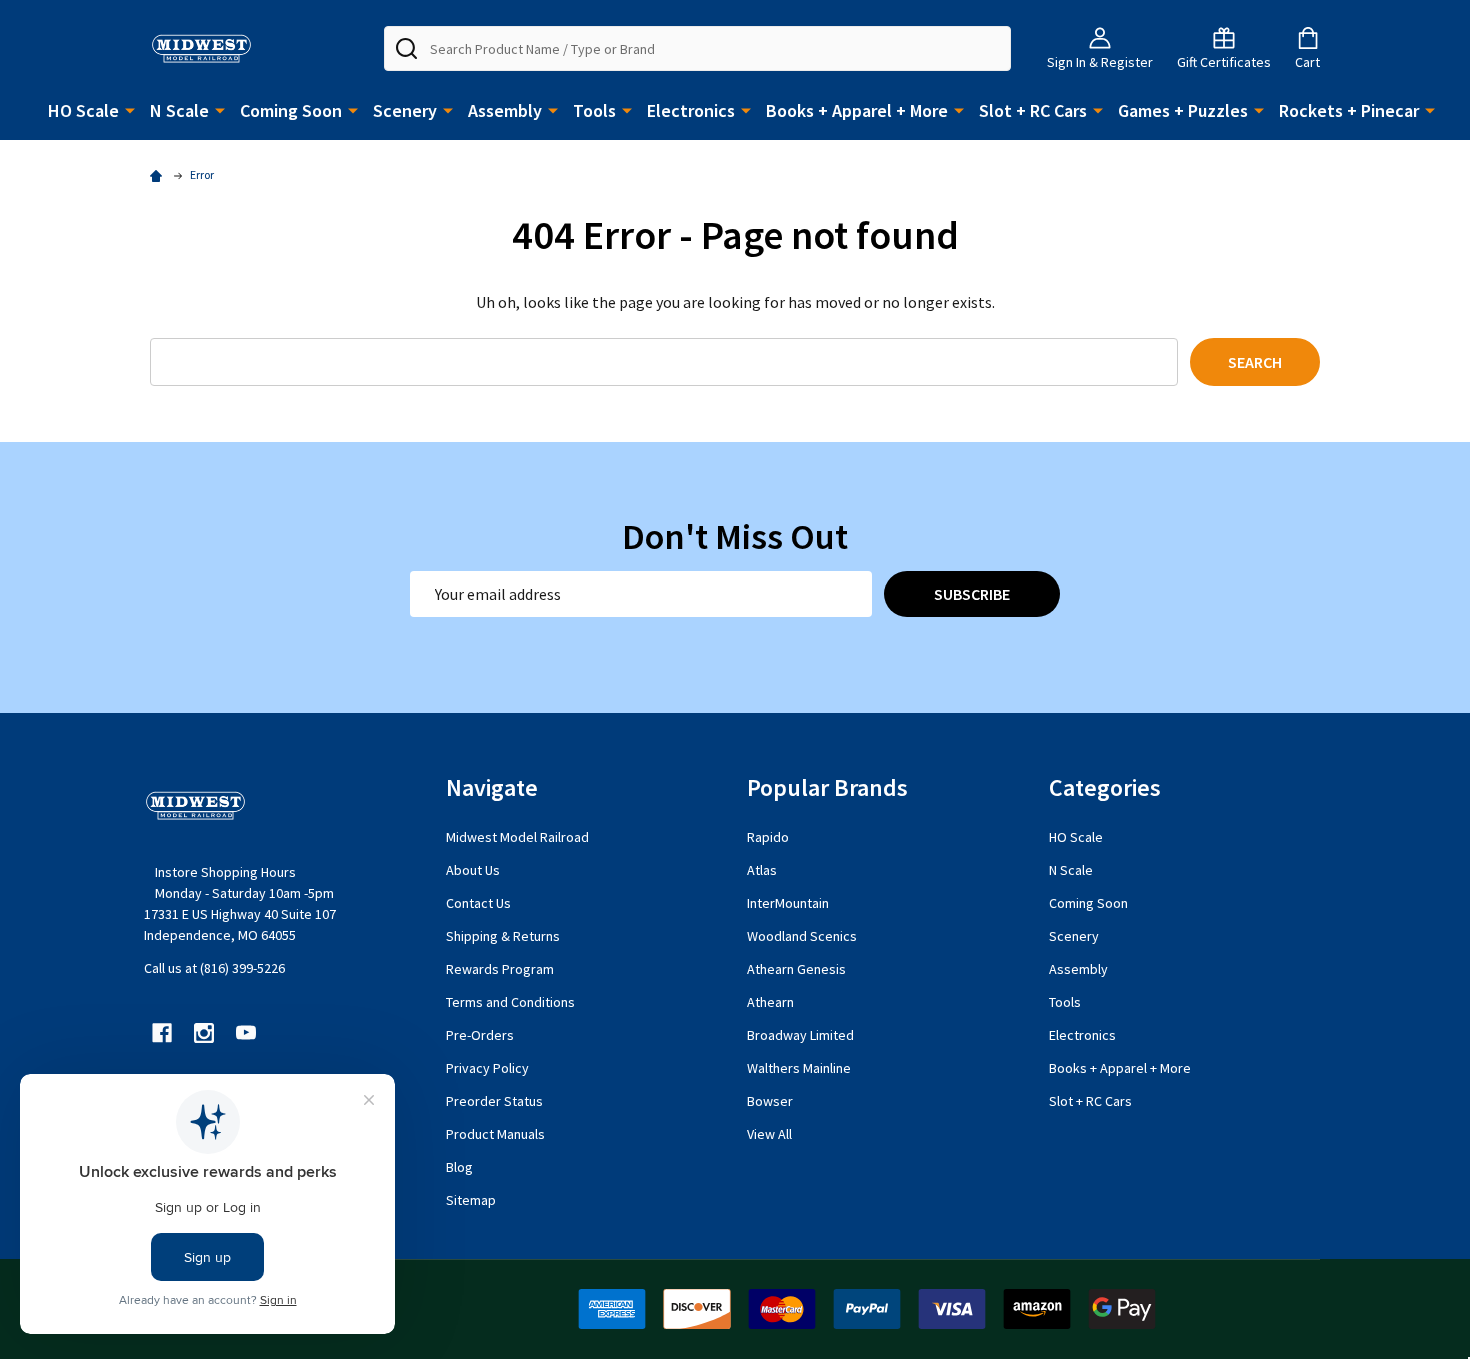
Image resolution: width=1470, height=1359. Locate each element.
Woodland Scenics (802, 936)
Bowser (770, 1101)
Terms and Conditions (510, 1002)
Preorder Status (494, 1101)
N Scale (179, 110)
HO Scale (83, 110)
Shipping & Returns (503, 936)
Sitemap (471, 1200)
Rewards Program (500, 969)
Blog (459, 1167)
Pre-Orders (480, 1035)
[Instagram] (204, 1033)
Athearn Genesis (796, 969)
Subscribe (972, 594)
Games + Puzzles (1183, 110)
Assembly (505, 110)
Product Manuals (495, 1134)
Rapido (768, 837)
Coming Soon (291, 110)
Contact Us (478, 903)
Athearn (770, 1002)
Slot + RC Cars (1033, 110)
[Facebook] (162, 1033)
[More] (130, 109)
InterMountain (788, 903)
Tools (594, 110)
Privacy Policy (487, 1068)
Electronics (691, 110)
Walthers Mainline (799, 1068)
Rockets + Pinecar (1349, 110)
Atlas (762, 870)
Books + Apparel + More (857, 110)
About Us (473, 870)
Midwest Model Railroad (517, 837)
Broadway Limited (800, 1035)
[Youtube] (246, 1033)
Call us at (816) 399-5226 (214, 968)
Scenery (405, 110)
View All (769, 1134)
